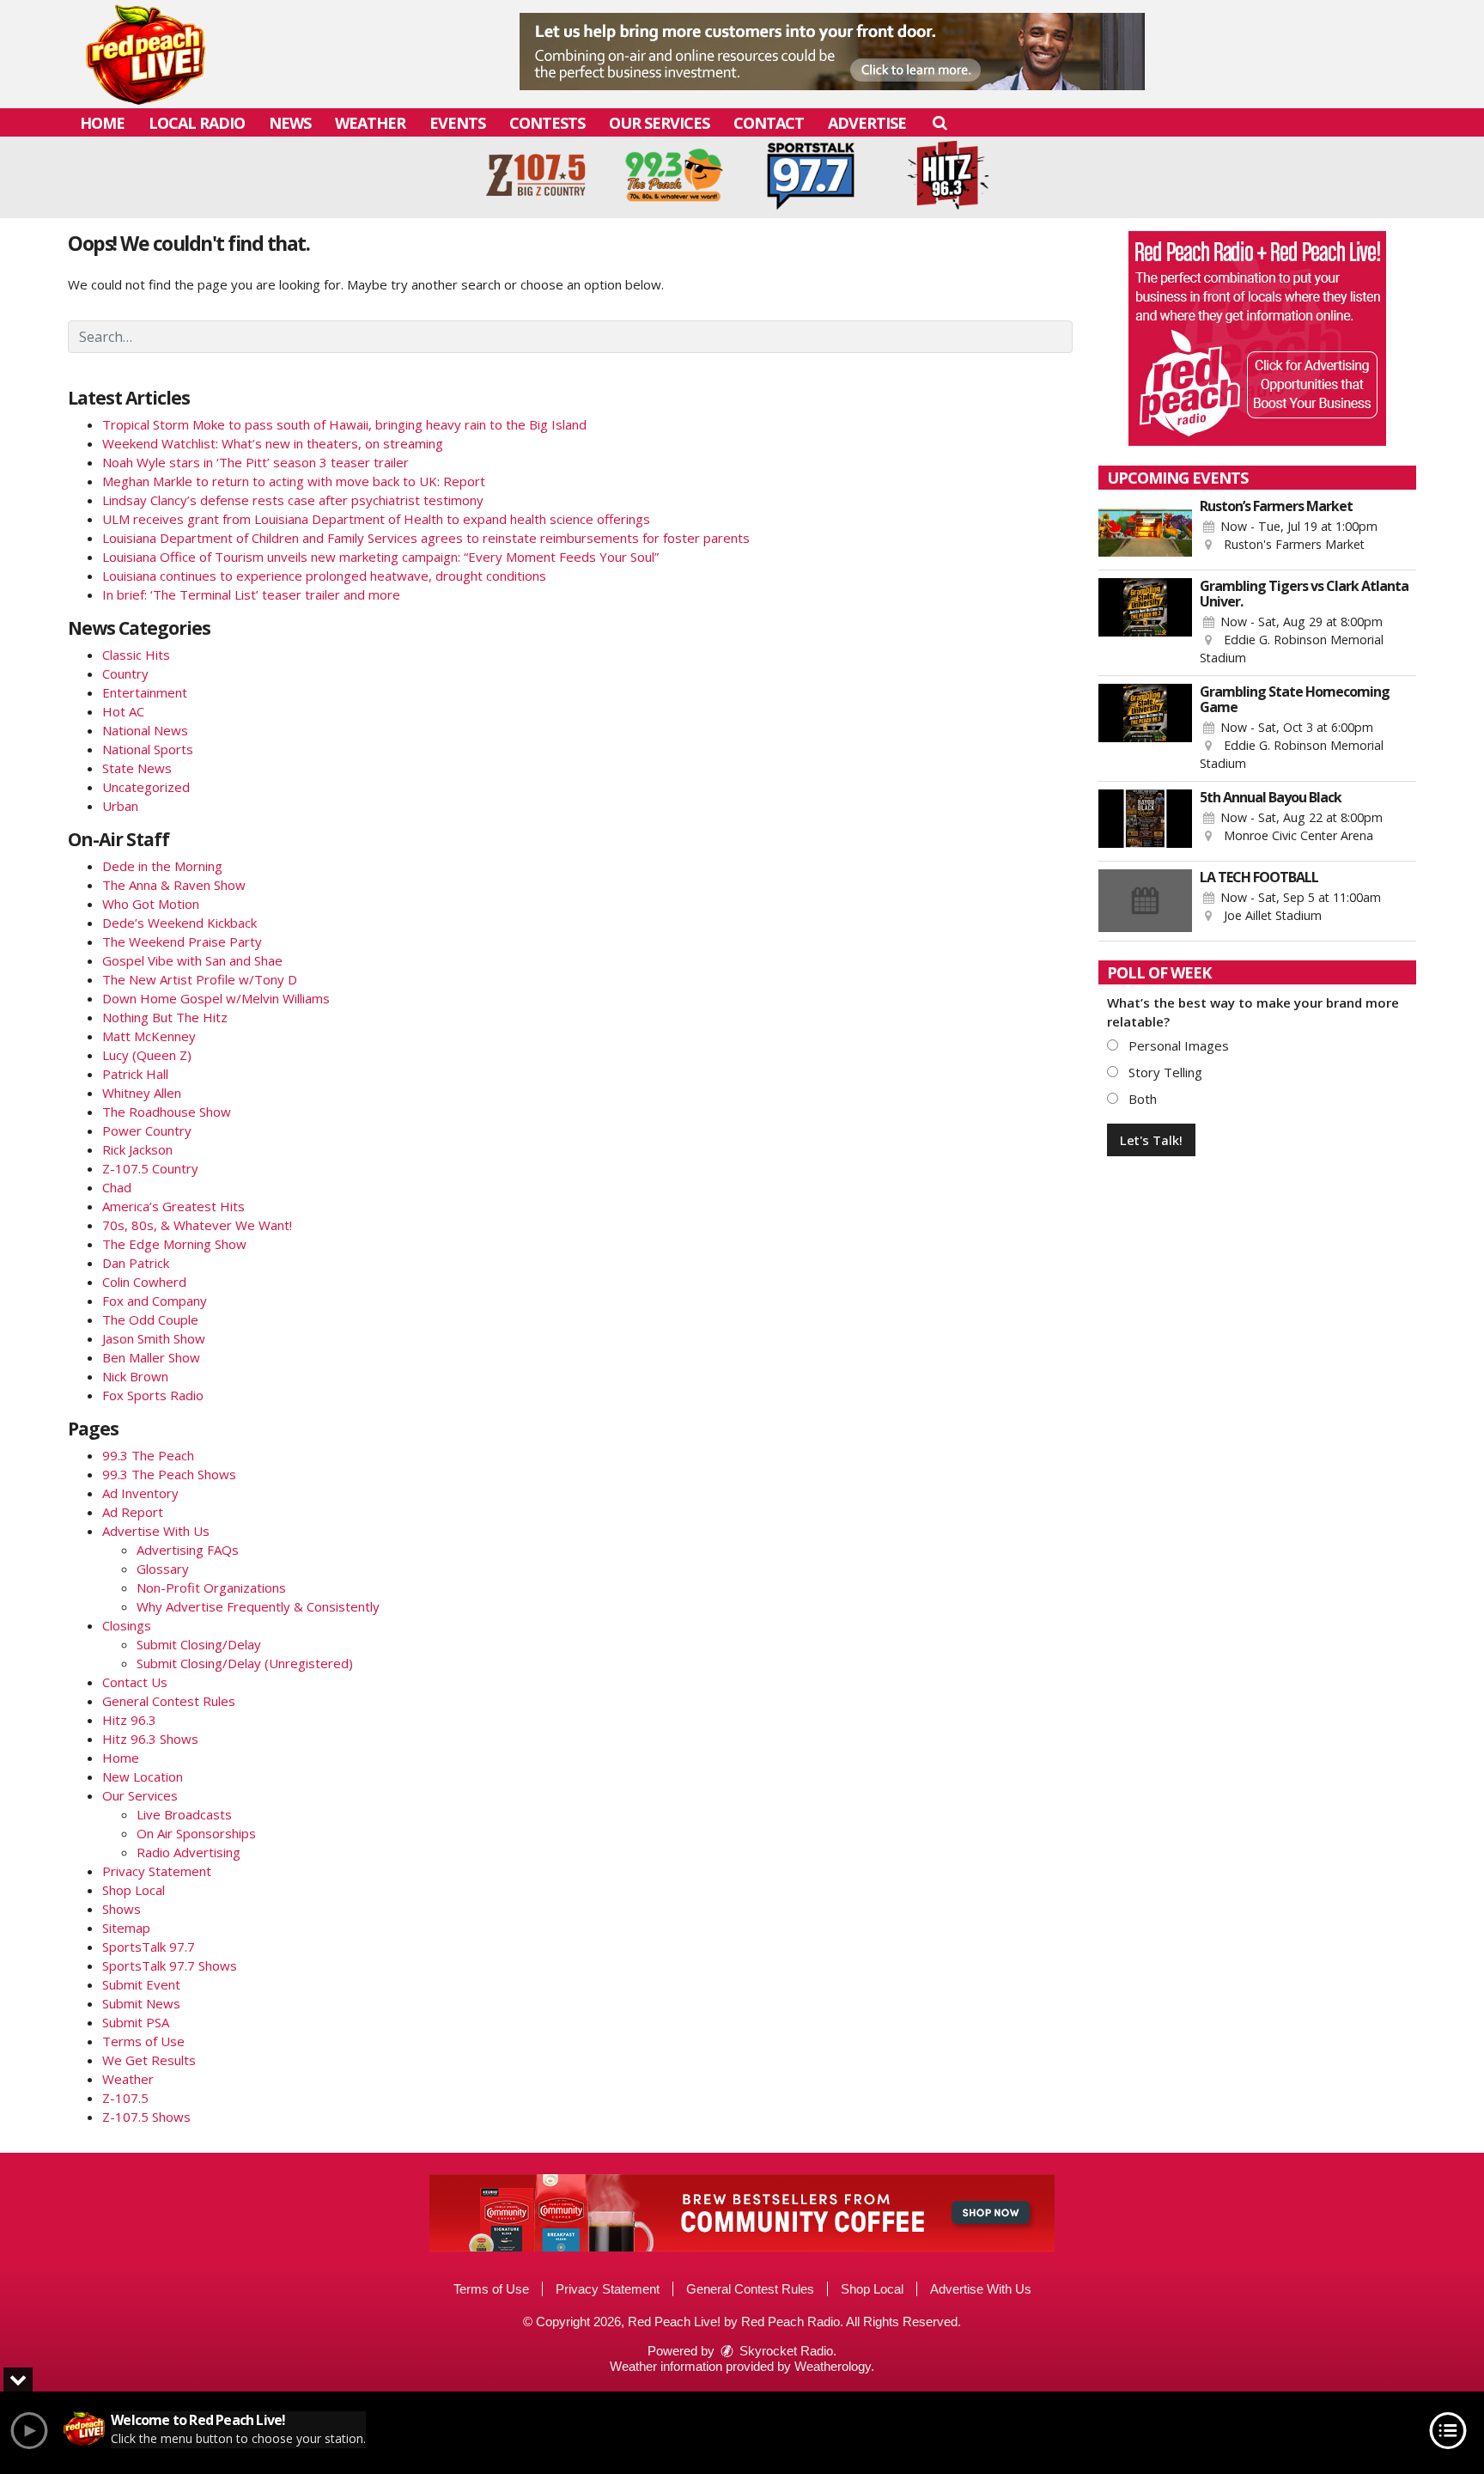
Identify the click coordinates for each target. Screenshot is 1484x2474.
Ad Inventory (140, 1493)
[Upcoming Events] (1145, 530)
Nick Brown (135, 1376)
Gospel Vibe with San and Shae (192, 960)
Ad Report (133, 1512)
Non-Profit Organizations (211, 1587)
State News (137, 768)
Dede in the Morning (162, 866)
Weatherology (833, 2366)
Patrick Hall (135, 1074)
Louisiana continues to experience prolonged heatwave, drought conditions (324, 576)
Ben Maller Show (151, 1357)
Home (102, 123)
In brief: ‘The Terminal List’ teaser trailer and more (251, 594)
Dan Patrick (136, 1263)
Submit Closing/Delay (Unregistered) (245, 1663)
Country (125, 673)
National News (145, 730)
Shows (122, 1909)
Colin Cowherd (144, 1282)
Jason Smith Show (154, 1338)
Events (457, 123)
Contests (547, 123)
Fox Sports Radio (153, 1395)
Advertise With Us (156, 1531)
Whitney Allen (142, 1093)
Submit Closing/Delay (199, 1644)
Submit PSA (136, 2022)
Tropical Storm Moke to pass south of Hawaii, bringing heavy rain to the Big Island (344, 424)
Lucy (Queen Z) (147, 1055)
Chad (117, 1187)
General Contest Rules (169, 1701)
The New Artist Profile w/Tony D (200, 979)
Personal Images (1177, 1045)
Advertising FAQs (188, 1550)
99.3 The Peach (148, 1455)
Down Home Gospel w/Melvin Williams (216, 998)
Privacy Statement (157, 1871)
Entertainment (145, 692)
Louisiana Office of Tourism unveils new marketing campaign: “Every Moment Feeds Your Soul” (380, 557)
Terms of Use (143, 2041)
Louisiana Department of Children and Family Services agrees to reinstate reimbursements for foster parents (426, 538)
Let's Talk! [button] (1151, 1140)
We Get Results (149, 2060)
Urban (120, 806)
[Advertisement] (832, 52)
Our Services (659, 123)
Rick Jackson (137, 1149)
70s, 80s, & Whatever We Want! (197, 1225)
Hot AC (123, 711)
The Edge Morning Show (174, 1244)
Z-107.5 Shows (146, 2117)
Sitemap (126, 1928)
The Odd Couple (150, 1319)
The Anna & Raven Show (174, 885)
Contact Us (135, 1682)
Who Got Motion (151, 904)
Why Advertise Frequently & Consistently (258, 1606)
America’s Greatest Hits (173, 1206)
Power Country (147, 1130)
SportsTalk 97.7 (149, 1947)
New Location (143, 1776)
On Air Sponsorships (196, 1833)
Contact (769, 123)
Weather (370, 123)
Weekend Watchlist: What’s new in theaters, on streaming (273, 443)
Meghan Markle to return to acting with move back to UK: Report (294, 481)
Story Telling (1164, 1072)
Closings (127, 1625)
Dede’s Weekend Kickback (179, 923)
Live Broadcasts (184, 1814)
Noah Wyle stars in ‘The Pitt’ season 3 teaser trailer (255, 462)
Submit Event (141, 1984)
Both (1141, 1099)
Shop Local (134, 1890)
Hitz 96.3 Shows (150, 1739)
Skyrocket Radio (785, 2351)
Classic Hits (136, 655)
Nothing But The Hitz (165, 1017)
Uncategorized (146, 787)
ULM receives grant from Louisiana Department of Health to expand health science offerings (376, 519)
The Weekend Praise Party (182, 941)
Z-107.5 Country (150, 1168)
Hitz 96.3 (129, 1720)
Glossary (163, 1569)
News (290, 123)
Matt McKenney (149, 1036)
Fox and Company (155, 1301)
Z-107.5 (125, 2098)
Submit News (141, 2003)
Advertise (867, 123)
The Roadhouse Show (167, 1112)
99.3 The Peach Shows (169, 1474)
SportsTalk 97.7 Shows (170, 1965)
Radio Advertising (189, 1852)
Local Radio (197, 123)
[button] (939, 122)
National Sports (148, 749)
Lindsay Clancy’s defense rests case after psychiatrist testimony (293, 500)
